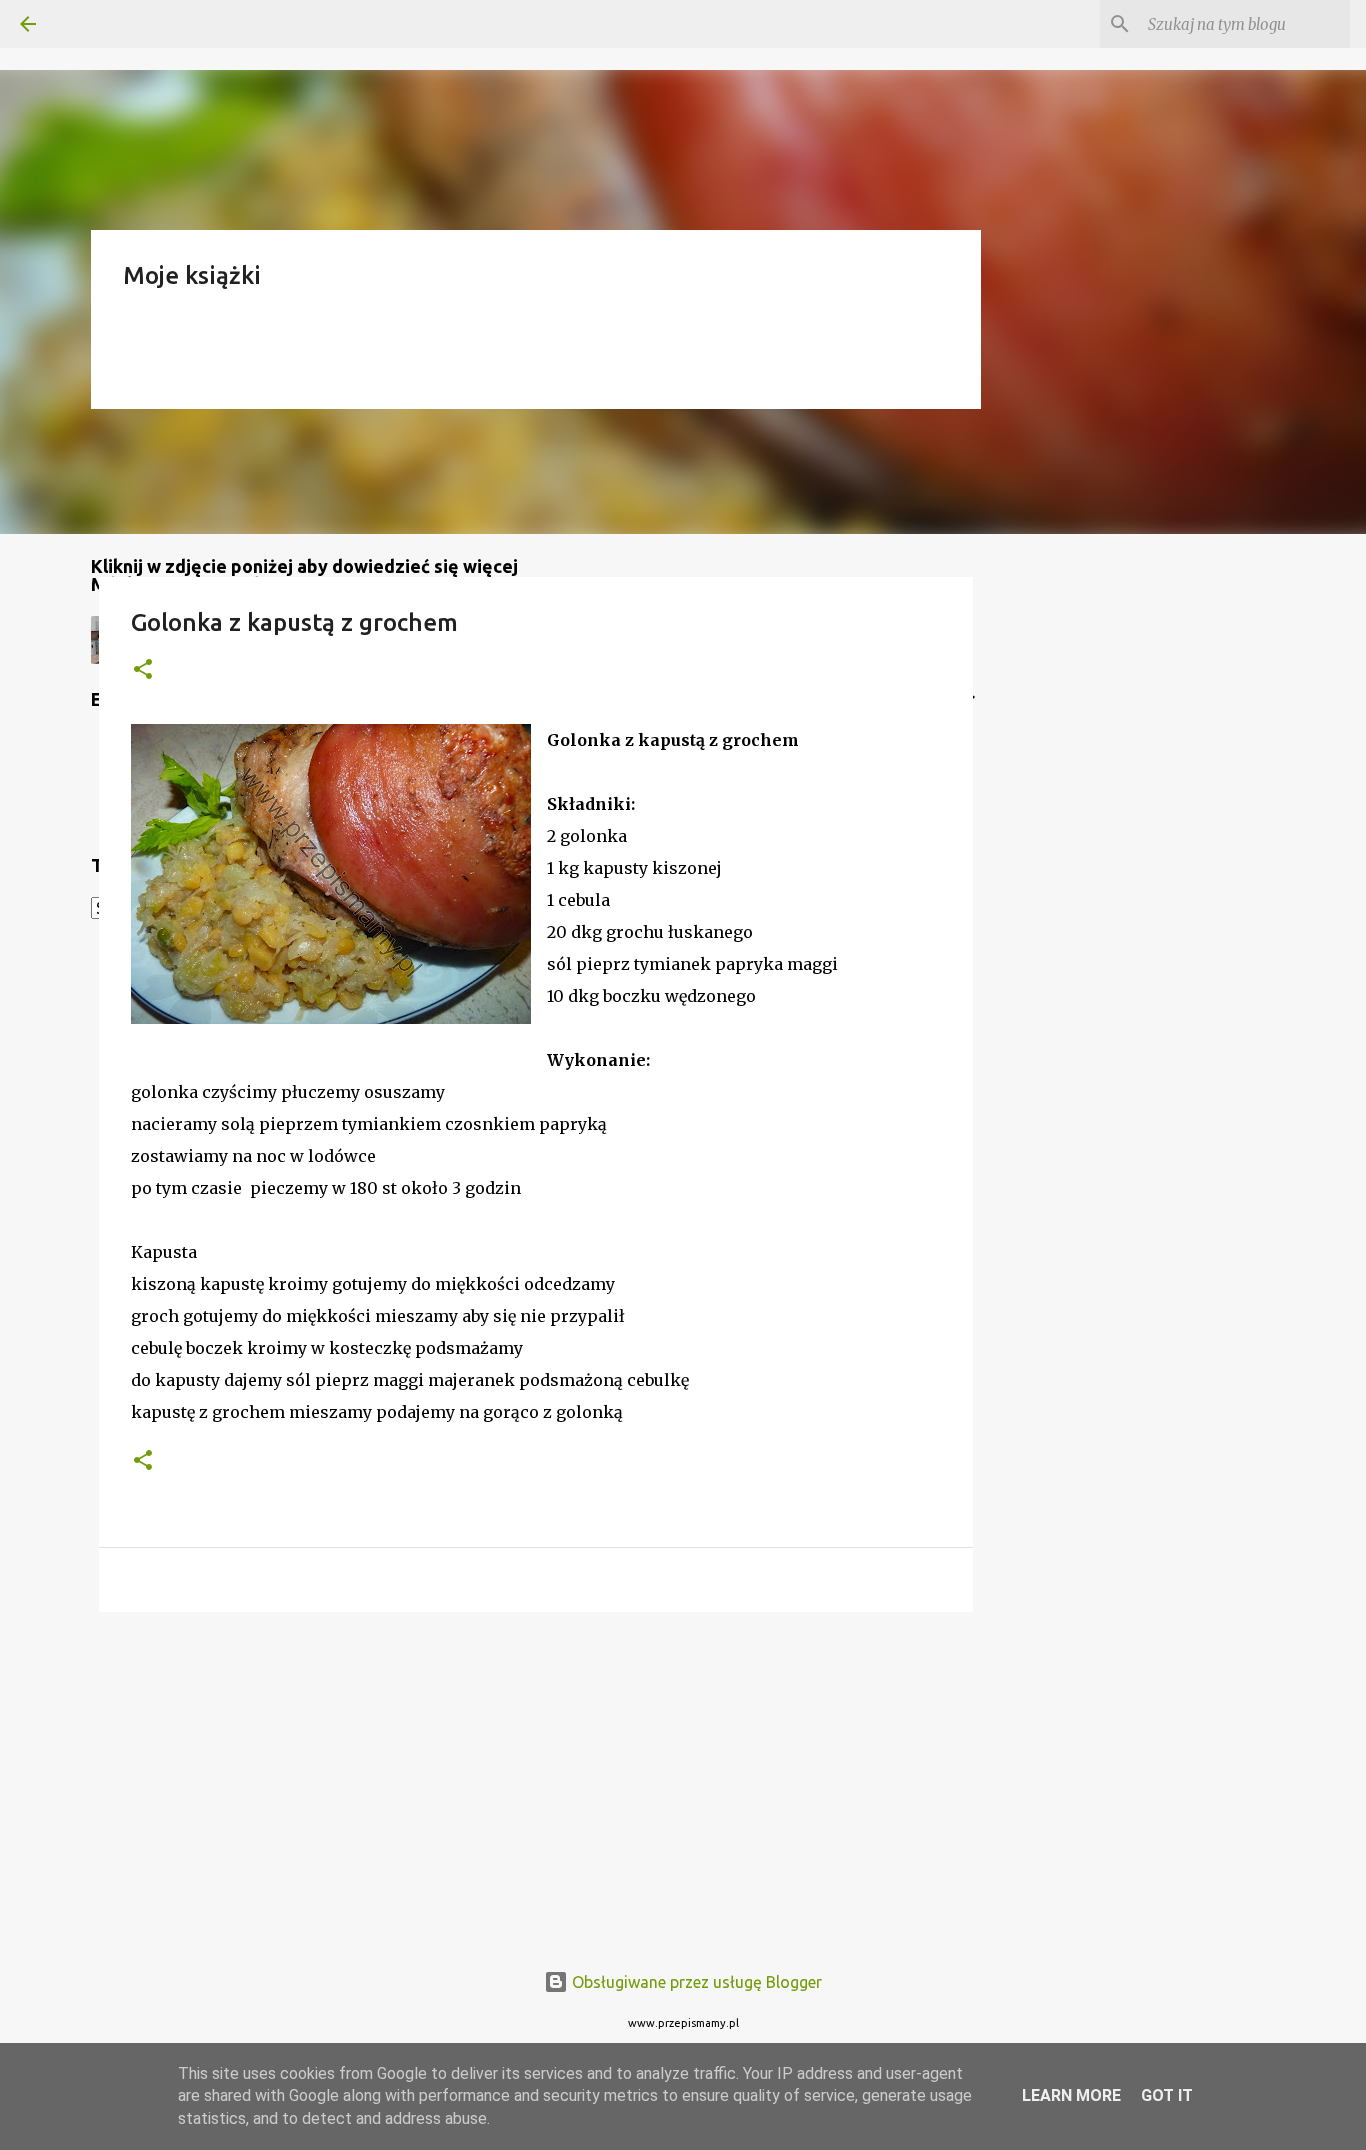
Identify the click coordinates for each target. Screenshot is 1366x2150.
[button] (143, 670)
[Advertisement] (536, 1782)
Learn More (1071, 2095)
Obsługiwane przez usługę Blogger (695, 1982)
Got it (1167, 2095)
